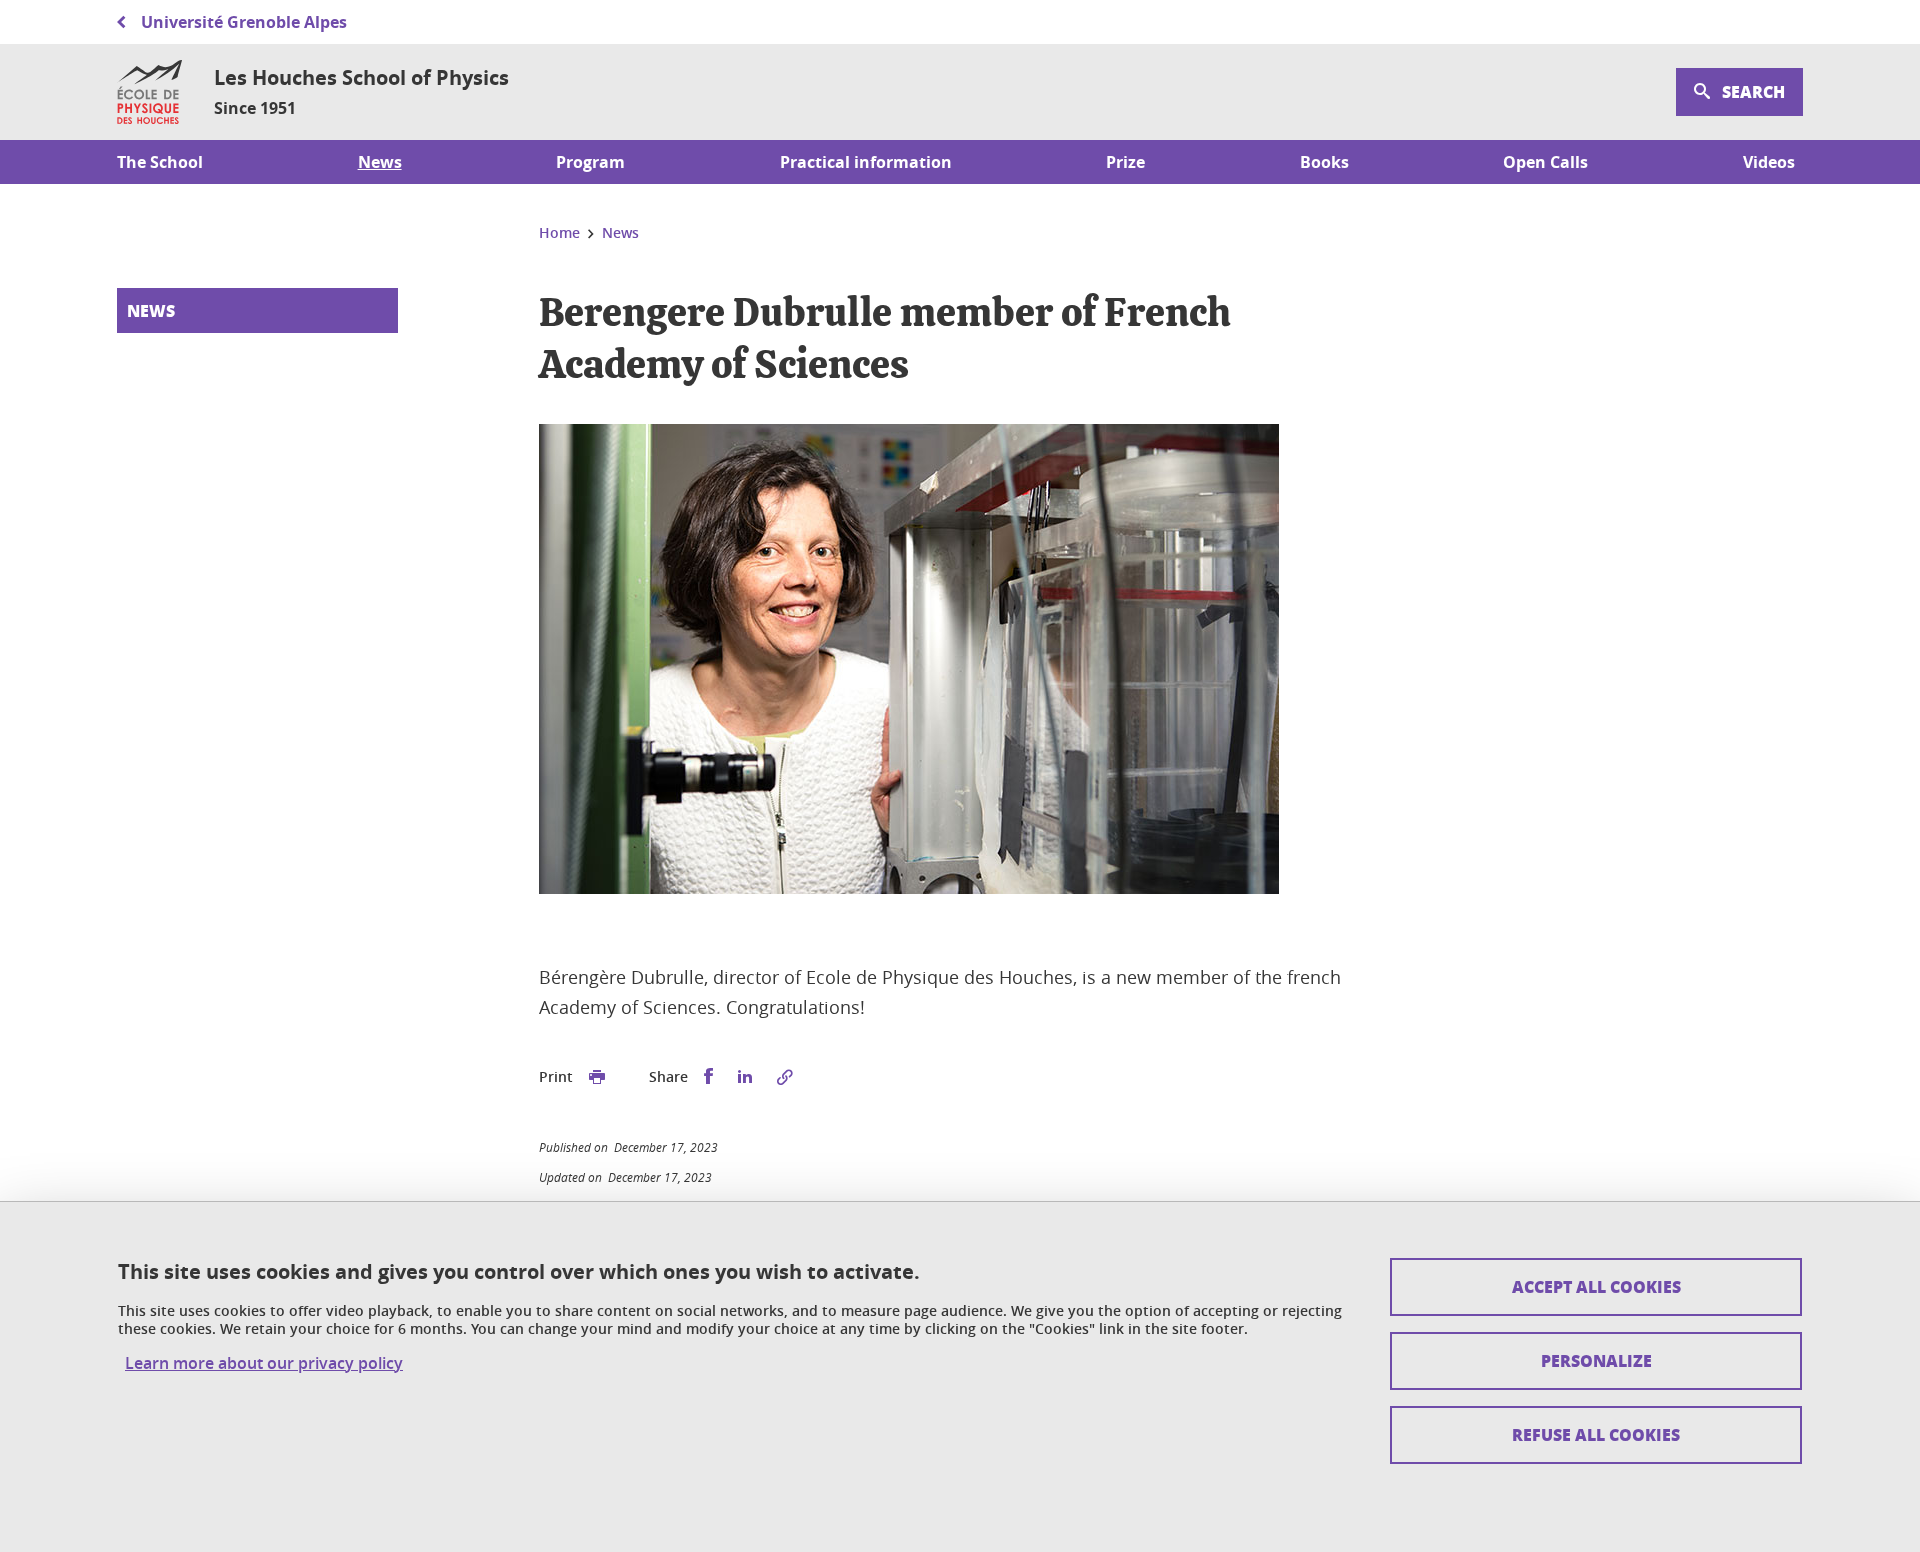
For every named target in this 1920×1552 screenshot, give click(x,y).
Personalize (1596, 1360)
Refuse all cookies (1596, 1434)
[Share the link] (785, 1077)
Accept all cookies (1596, 1286)
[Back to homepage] (149, 92)
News (151, 310)
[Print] (597, 1077)
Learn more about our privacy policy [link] (264, 1363)
